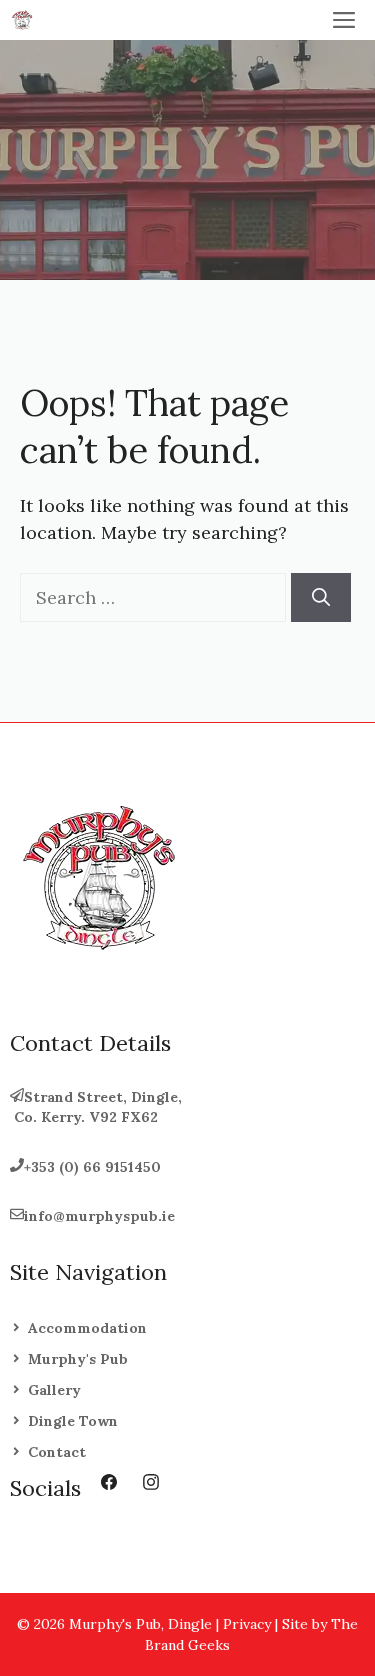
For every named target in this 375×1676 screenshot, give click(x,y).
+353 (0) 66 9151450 (92, 1167)
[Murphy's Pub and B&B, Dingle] (22, 20)
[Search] (321, 597)
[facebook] (109, 1482)
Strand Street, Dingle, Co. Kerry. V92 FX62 (96, 1107)
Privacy (247, 1624)
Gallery (54, 1390)
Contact (57, 1452)
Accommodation (87, 1328)
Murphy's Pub (78, 1359)
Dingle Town (73, 1421)
